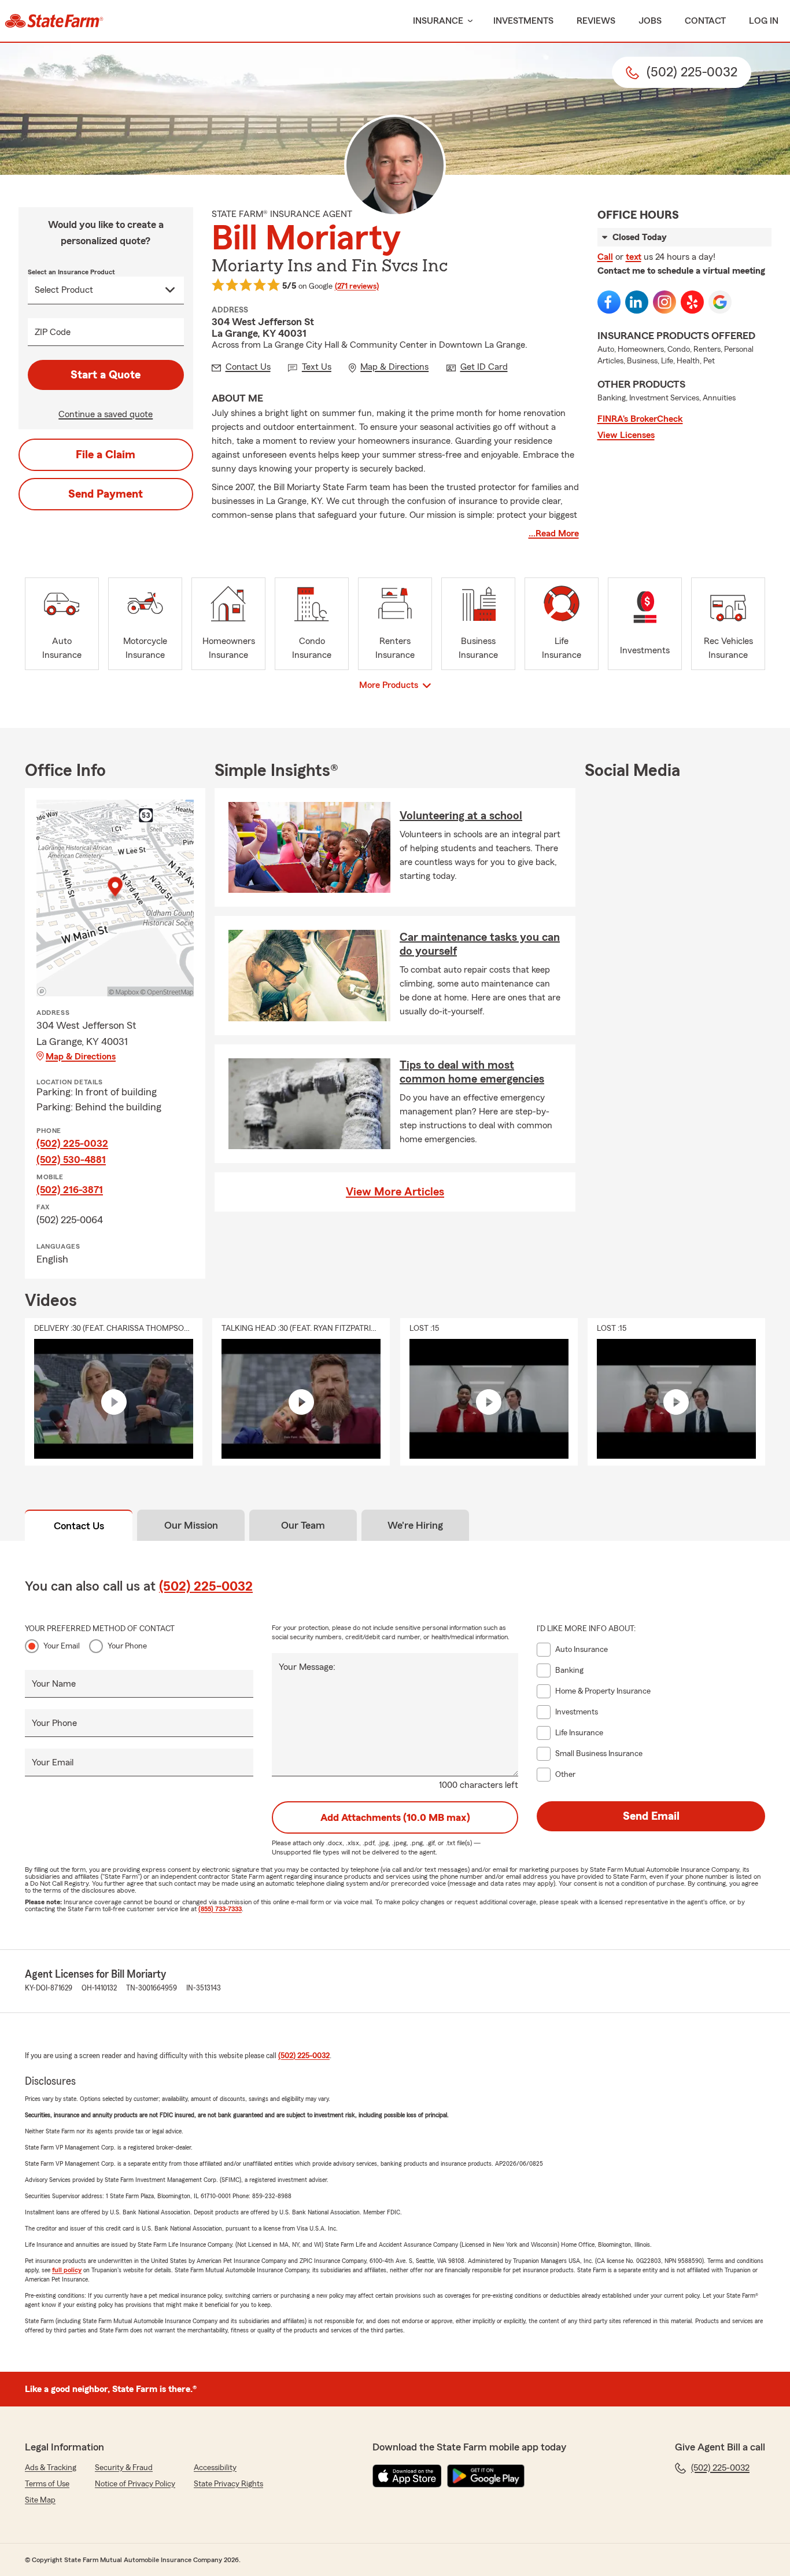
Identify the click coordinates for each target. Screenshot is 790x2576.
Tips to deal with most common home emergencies (472, 1072)
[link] (54, 21)
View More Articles (395, 1192)
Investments (523, 21)
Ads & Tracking (51, 2468)
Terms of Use (47, 2484)
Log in (764, 21)
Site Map (40, 2500)
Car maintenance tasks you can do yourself (480, 944)
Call (605, 257)
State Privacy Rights (228, 2484)
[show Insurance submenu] (468, 21)
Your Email (62, 1646)
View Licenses (626, 435)
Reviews (596, 21)
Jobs (650, 21)
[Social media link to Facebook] (609, 302)
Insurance (438, 21)
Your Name (54, 1684)
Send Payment (106, 494)
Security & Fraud (124, 2468)
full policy (67, 2270)
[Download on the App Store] (407, 2476)
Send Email (651, 1816)
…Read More (554, 533)
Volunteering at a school (461, 816)
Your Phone (127, 1646)
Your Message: (307, 1667)
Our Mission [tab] (191, 1525)
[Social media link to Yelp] (692, 302)
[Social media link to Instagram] (665, 302)
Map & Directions (81, 1057)
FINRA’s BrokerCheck (640, 419)
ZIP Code (53, 332)
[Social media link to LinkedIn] (637, 302)
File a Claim (106, 455)
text (634, 257)
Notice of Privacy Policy (135, 2484)
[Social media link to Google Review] (720, 302)
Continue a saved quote (106, 414)
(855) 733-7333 (220, 1909)
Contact (705, 21)
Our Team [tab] (303, 1525)
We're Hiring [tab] (415, 1525)
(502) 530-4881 (71, 1160)
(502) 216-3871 (70, 1190)
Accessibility (215, 2468)
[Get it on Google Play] (486, 2476)
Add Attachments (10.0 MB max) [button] (395, 1817)
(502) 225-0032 (72, 1143)
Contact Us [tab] (79, 1526)
